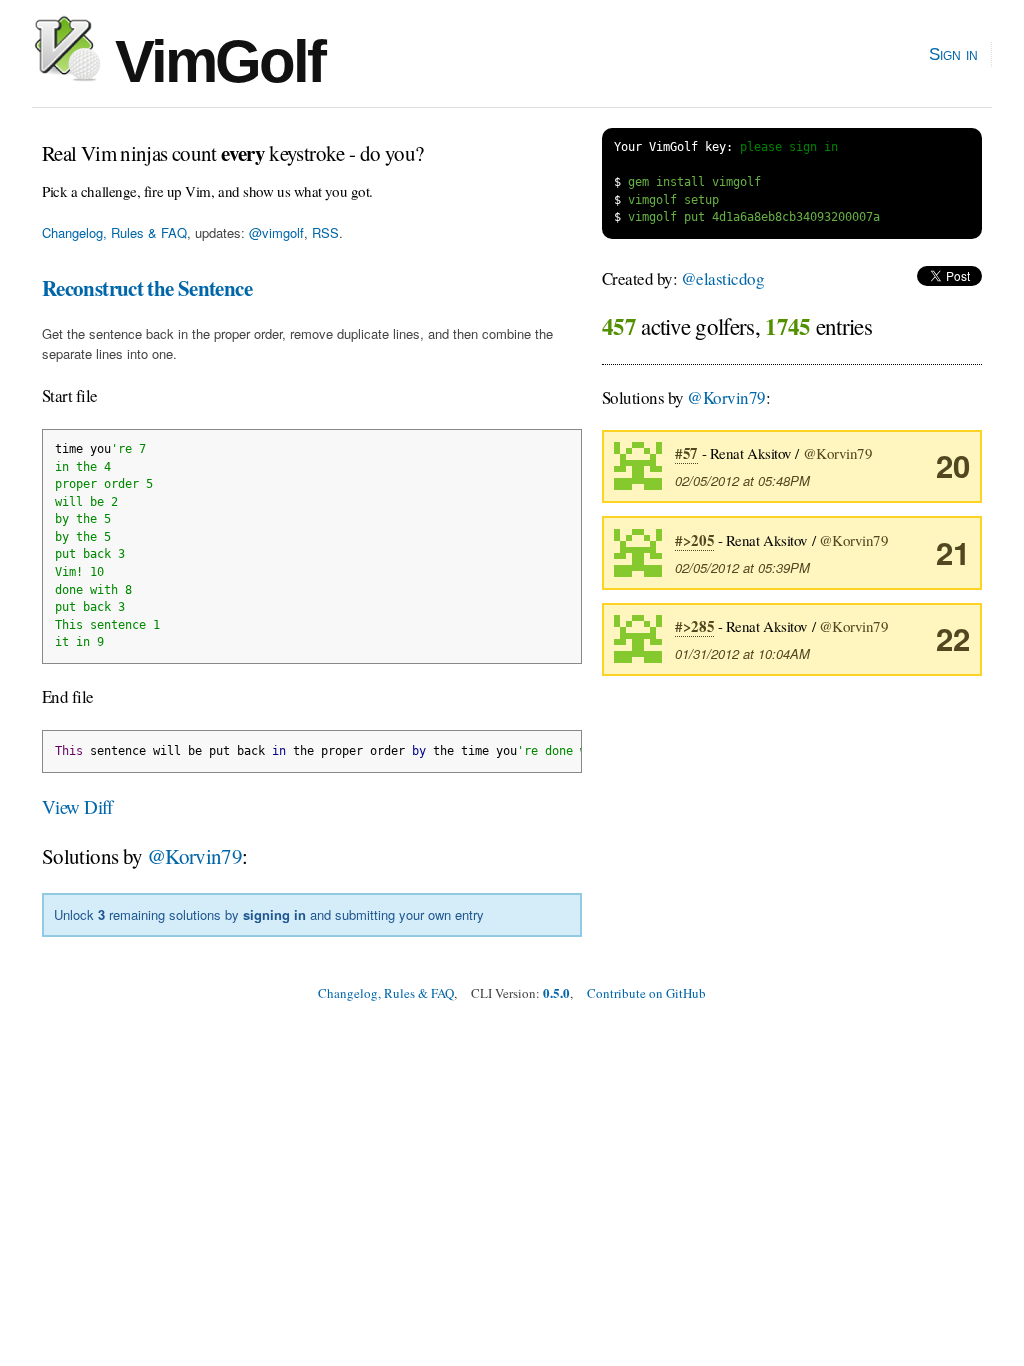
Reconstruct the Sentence (147, 288)
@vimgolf (276, 232)
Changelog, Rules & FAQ (114, 232)
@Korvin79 (194, 856)
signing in (274, 914)
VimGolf (212, 61)
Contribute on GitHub (646, 993)
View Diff (77, 806)
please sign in (789, 147)
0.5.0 (556, 992)
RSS (325, 232)
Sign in (953, 54)
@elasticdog (722, 278)
